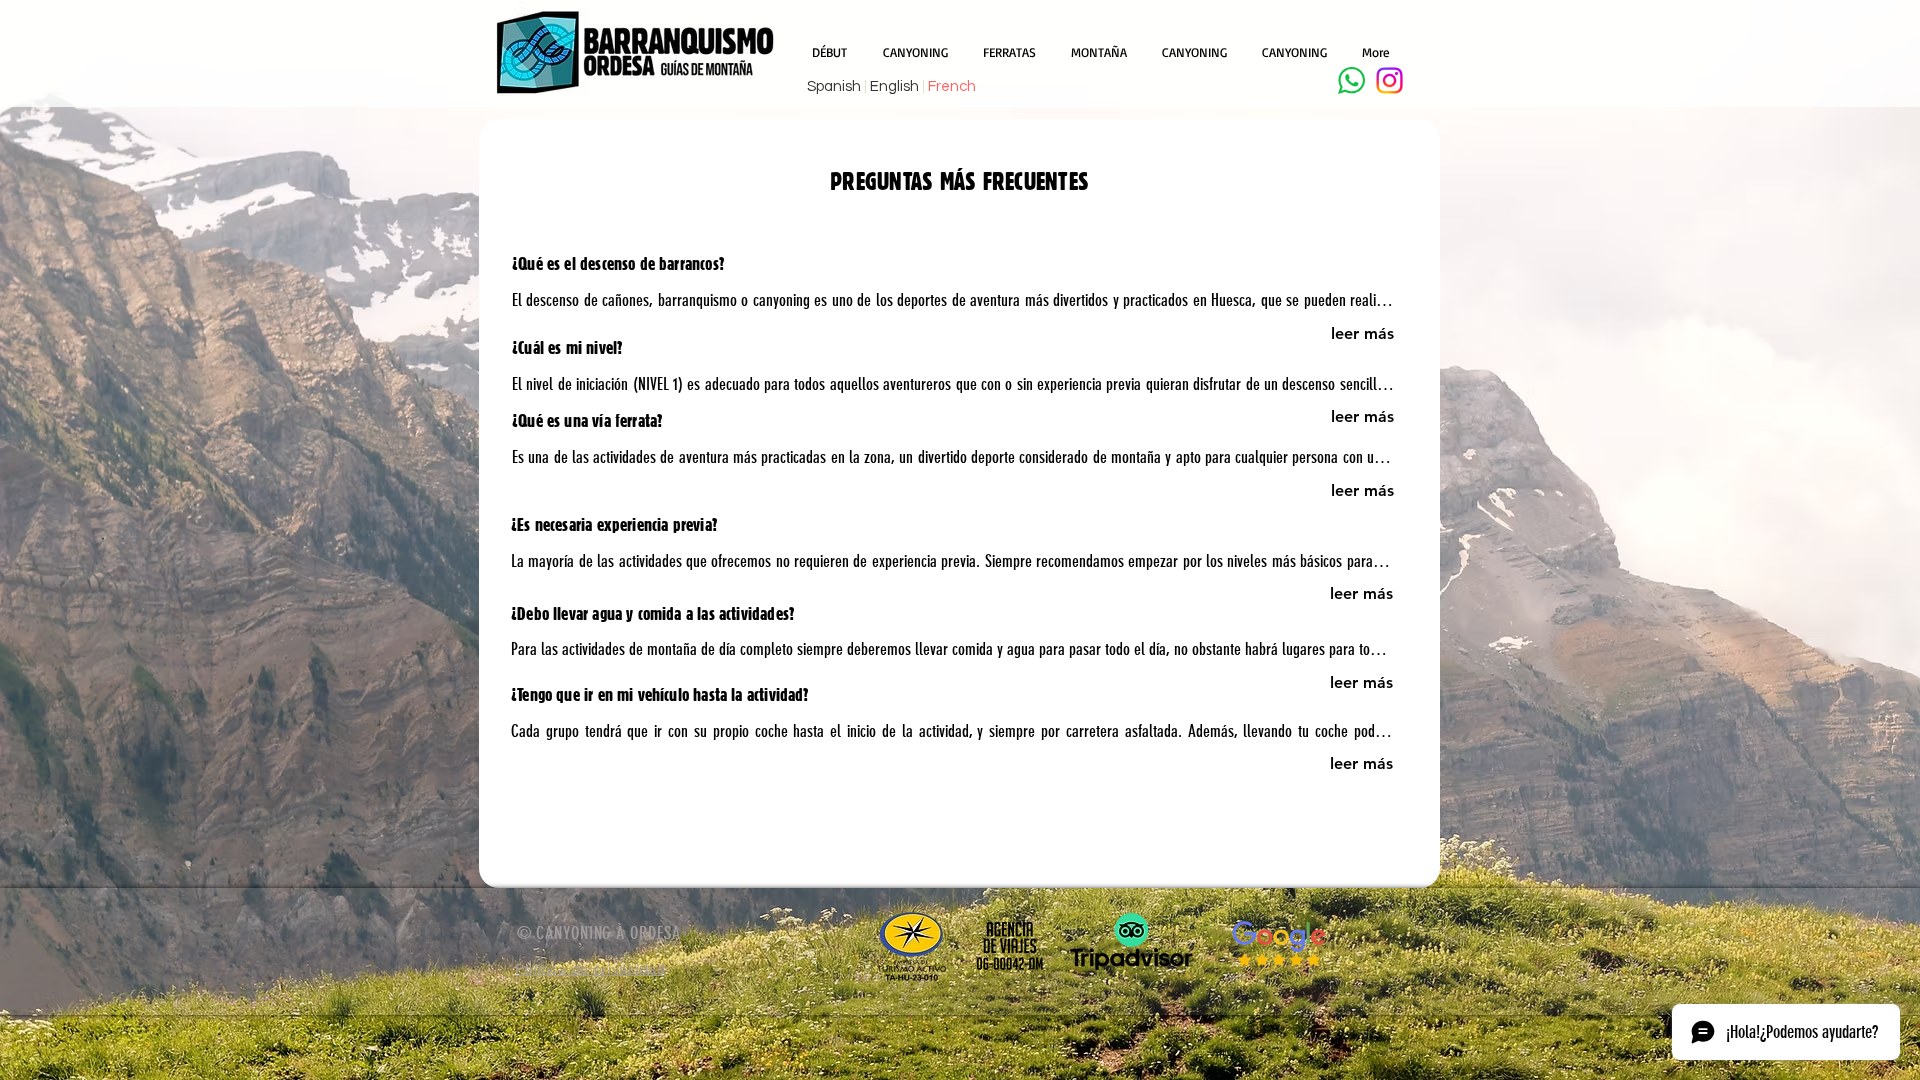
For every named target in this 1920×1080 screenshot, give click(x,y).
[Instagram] (1389, 80)
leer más (1362, 333)
